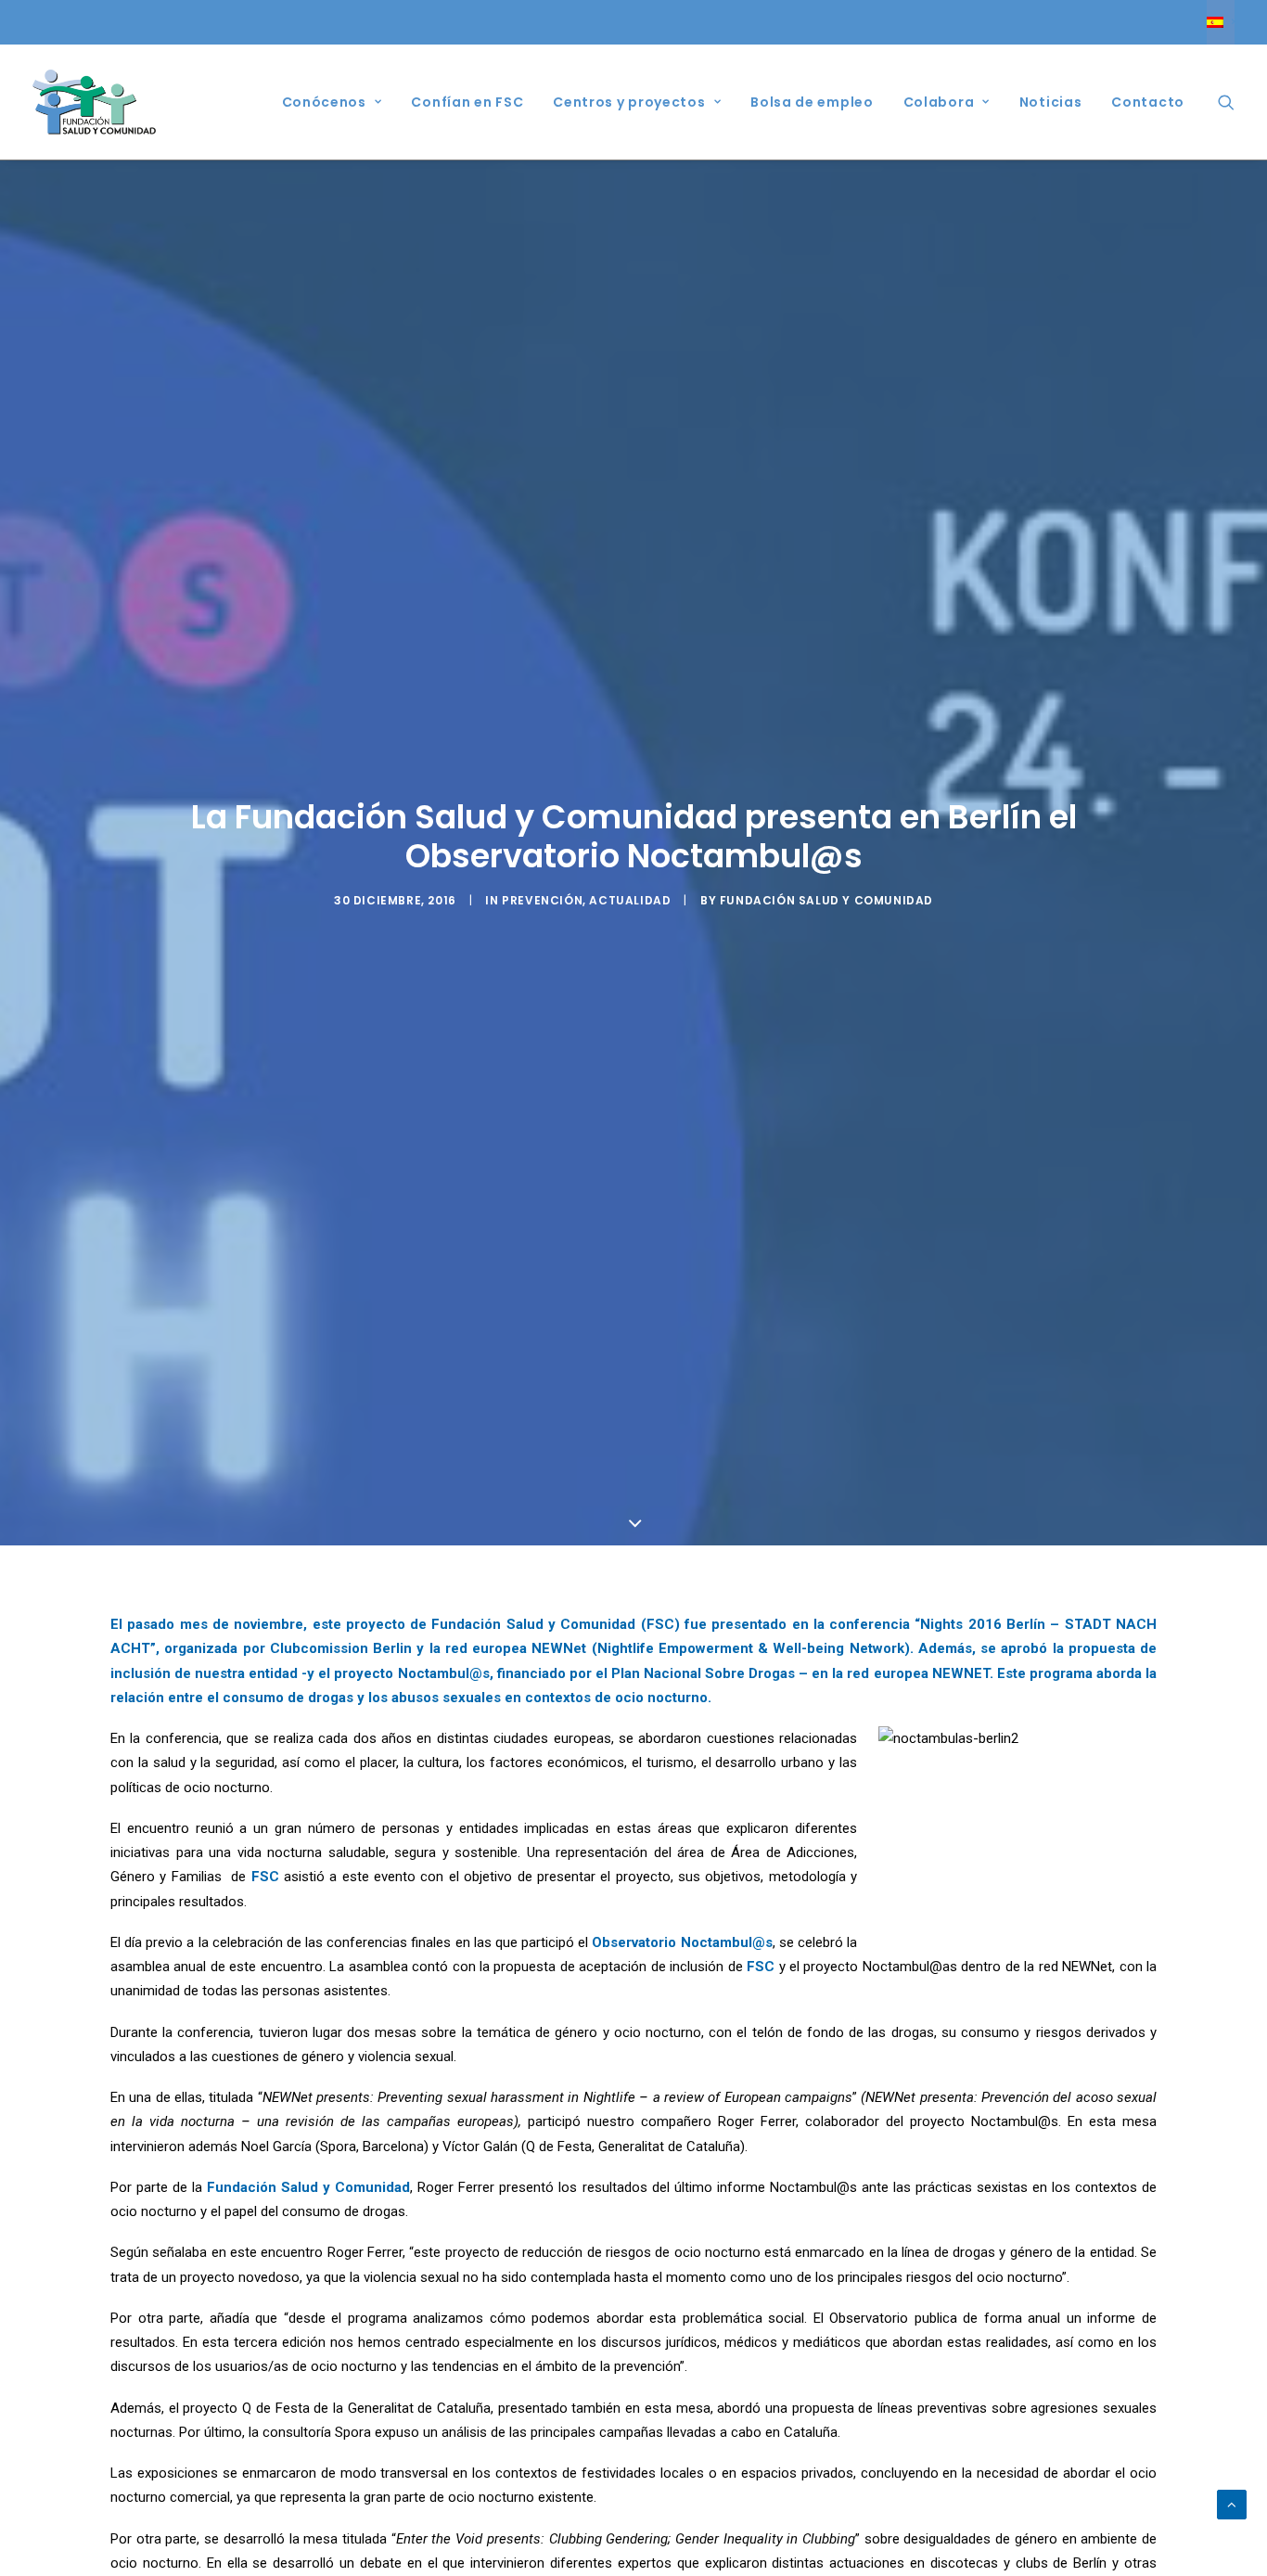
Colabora (939, 102)
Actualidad (630, 900)
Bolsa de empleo (812, 102)
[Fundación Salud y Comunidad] (95, 102)
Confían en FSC (467, 102)
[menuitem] (1221, 22)
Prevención (542, 900)
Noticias (1051, 102)
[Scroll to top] (1232, 2504)
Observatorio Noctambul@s (682, 1942)
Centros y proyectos (629, 102)
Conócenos (324, 102)
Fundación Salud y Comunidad (826, 900)
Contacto (1148, 102)
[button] (1226, 102)
